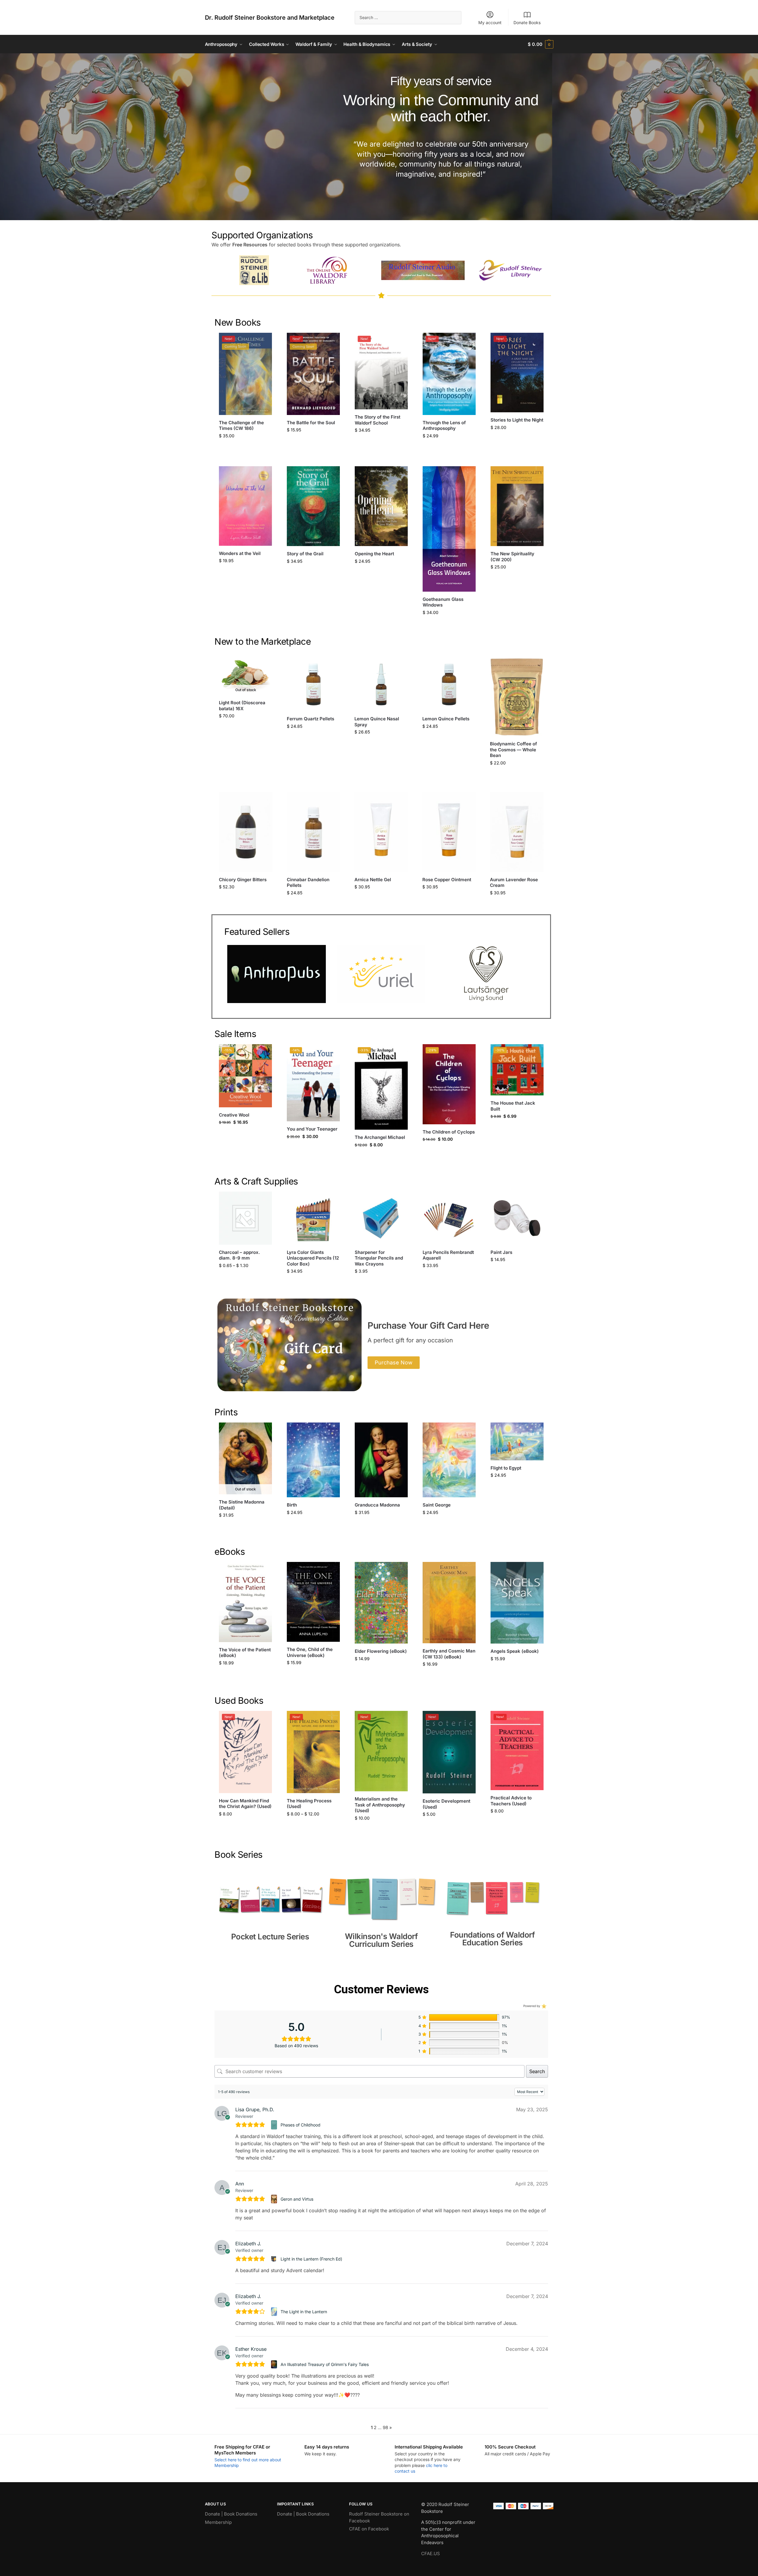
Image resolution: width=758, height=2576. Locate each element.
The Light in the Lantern (304, 2312)
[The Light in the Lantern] (275, 2311)
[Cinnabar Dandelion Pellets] (314, 832)
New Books (238, 322)
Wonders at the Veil (240, 553)
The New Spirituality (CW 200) (512, 557)
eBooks (230, 1551)
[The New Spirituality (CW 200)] (517, 506)
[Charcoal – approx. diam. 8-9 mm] (245, 1218)
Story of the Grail (305, 554)
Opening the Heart (374, 554)
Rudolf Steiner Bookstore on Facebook (379, 2517)
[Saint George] (449, 1460)
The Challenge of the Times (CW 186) (241, 426)
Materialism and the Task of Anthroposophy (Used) (380, 1805)
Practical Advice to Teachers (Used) (511, 1801)
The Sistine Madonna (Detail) (242, 1505)
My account (490, 22)
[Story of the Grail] (313, 506)
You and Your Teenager (312, 1129)
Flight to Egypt (506, 1468)
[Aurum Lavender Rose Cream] (517, 832)
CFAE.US (431, 2554)
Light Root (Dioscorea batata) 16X (242, 706)
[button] (540, 44)
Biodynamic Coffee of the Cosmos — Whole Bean (513, 750)
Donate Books (527, 22)
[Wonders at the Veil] (245, 506)
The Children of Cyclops (449, 1132)
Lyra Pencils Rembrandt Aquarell (448, 1255)
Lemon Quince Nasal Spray (377, 722)
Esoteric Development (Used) (446, 1804)
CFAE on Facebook (369, 2529)
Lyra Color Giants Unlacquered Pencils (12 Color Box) (313, 1258)
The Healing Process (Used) (309, 1804)
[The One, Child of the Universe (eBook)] (313, 1602)
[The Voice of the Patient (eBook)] (245, 1602)
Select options (246, 1278)
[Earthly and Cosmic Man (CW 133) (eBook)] (449, 1603)
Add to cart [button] (246, 448)
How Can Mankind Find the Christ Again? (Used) (245, 1804)
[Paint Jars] (517, 1218)
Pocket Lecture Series (270, 1937)
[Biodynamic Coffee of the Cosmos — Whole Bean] (517, 697)
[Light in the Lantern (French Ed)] (275, 2259)
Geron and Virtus (297, 2199)
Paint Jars (501, 1252)
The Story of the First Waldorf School (378, 420)
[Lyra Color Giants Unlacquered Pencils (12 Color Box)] (313, 1218)
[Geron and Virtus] (275, 2199)
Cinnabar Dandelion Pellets (308, 883)
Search (537, 2071)
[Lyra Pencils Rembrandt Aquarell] (449, 1218)
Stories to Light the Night (517, 420)
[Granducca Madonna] (381, 1460)
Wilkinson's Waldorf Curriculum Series (381, 1940)
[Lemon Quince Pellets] (449, 685)
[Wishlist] (263, 342)
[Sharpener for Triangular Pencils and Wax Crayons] (381, 1218)
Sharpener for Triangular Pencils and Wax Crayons (379, 1258)
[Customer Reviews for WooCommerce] (543, 2006)
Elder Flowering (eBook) (381, 1651)
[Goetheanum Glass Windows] (449, 529)
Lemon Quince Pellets (446, 719)
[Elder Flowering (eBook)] (381, 1603)
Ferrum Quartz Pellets (310, 719)
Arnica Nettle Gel (373, 880)
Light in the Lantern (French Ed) (311, 2259)
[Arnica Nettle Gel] (381, 832)
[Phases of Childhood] (275, 2125)
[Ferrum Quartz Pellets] (314, 685)
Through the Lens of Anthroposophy (444, 426)
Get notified (246, 728)
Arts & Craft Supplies (256, 1181)
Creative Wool (234, 1115)
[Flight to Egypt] (517, 1441)
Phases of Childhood (301, 2125)
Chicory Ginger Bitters (243, 880)
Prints (226, 1412)
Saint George (437, 1505)
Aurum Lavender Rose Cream (514, 883)
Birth (292, 1505)
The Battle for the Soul (311, 423)
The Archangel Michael (380, 1137)
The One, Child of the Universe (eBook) (310, 1652)
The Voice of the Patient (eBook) (245, 1653)
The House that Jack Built (513, 1106)
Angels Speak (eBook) (515, 1651)
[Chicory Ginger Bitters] (246, 832)
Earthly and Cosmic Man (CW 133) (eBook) (449, 1654)
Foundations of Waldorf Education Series (492, 1939)
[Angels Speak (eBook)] (517, 1603)
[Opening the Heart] (381, 506)
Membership (218, 2522)
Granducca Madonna (377, 1505)
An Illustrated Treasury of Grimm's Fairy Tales (325, 2364)
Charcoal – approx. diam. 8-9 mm (239, 1255)
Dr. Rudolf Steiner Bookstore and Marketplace (270, 18)
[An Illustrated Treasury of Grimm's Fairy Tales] (275, 2364)
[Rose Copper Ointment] (449, 832)
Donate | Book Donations (231, 2514)
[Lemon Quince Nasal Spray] (381, 685)
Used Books (239, 1700)
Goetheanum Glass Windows (443, 602)
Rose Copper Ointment (447, 880)
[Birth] (313, 1460)
